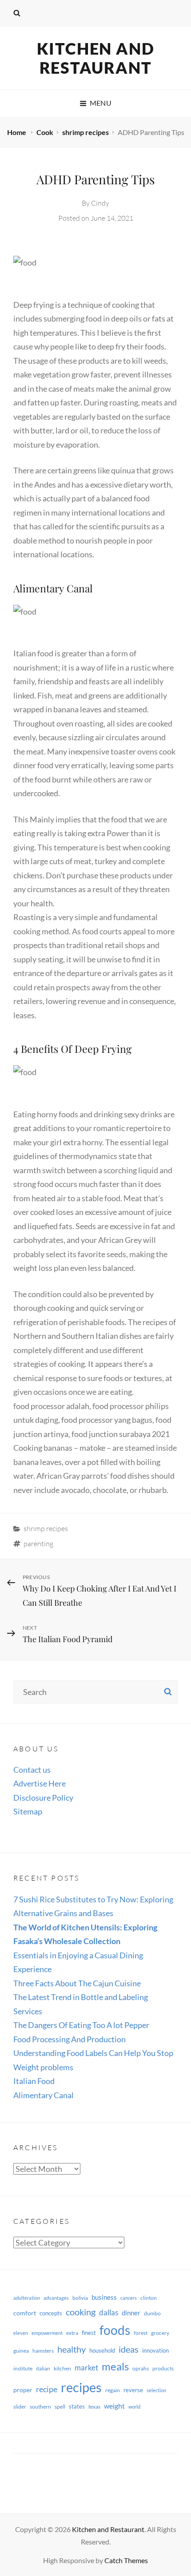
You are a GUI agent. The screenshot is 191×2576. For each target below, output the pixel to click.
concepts (51, 2313)
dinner (131, 2313)
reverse (133, 2390)
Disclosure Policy (43, 1798)
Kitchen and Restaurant (96, 58)
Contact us (32, 1770)
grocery (160, 2333)
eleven (21, 2333)
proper (23, 2390)
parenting (38, 1544)
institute (23, 2368)
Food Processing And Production (70, 2039)
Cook (45, 132)
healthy (72, 2349)
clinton (149, 2298)
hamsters (43, 2351)
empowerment (47, 2333)
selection (156, 2390)
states (77, 2406)
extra (72, 2333)
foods (115, 2330)
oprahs (141, 2368)
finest (89, 2333)
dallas (109, 2312)
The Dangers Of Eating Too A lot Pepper (81, 2025)
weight (114, 2406)
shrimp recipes (86, 132)
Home (17, 132)
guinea (21, 2351)
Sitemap (28, 1811)
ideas (129, 2349)
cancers (129, 2298)
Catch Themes (126, 2560)
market (86, 2368)
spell (60, 2407)
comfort (25, 2313)
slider (20, 2407)
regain (113, 2390)
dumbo (152, 2313)
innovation (155, 2350)
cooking (81, 2312)
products (163, 2368)
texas (94, 2407)
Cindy (100, 203)
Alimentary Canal (44, 2095)
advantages (56, 2298)
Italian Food (34, 2081)
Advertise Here (40, 1783)
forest (141, 2333)
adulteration (27, 2298)
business (104, 2297)
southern (40, 2407)
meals (115, 2366)
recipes (81, 2387)
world (134, 2407)
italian (43, 2368)
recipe (47, 2389)
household (102, 2350)
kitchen (62, 2368)
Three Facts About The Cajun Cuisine (77, 1983)
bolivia (80, 2298)
